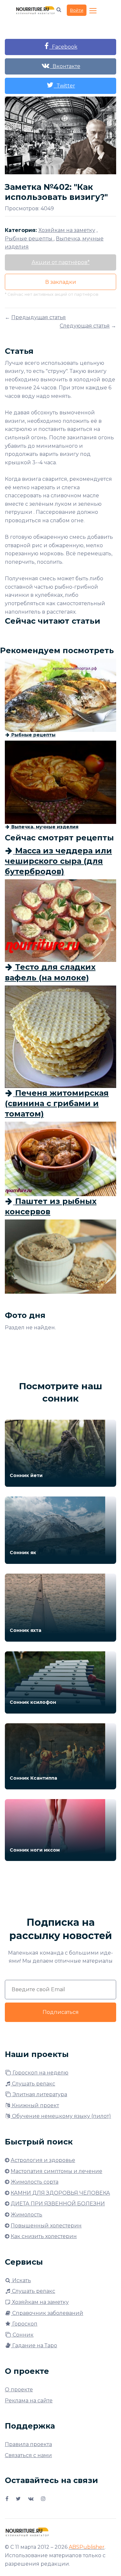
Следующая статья (85, 326)
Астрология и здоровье (43, 2160)
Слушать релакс (33, 2084)
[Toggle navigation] (94, 11)
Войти (77, 10)
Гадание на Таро (34, 2345)
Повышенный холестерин (46, 2226)
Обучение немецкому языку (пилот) (61, 2116)
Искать (21, 2280)
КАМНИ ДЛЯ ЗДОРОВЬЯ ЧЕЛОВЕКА (60, 2193)
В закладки (61, 282)
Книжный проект (35, 2105)
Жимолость (26, 2215)
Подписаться (61, 2012)
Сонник (22, 2335)
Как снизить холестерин (44, 2236)
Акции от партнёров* (61, 262)
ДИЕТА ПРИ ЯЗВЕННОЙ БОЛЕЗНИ (58, 2204)
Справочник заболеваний (47, 2313)
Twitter (65, 86)
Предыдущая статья (39, 317)
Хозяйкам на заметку (40, 2302)
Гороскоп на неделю (40, 2073)
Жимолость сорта (35, 2182)
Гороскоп (24, 2324)
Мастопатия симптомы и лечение (56, 2171)
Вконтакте (65, 66)
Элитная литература (39, 2094)
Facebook (63, 47)
